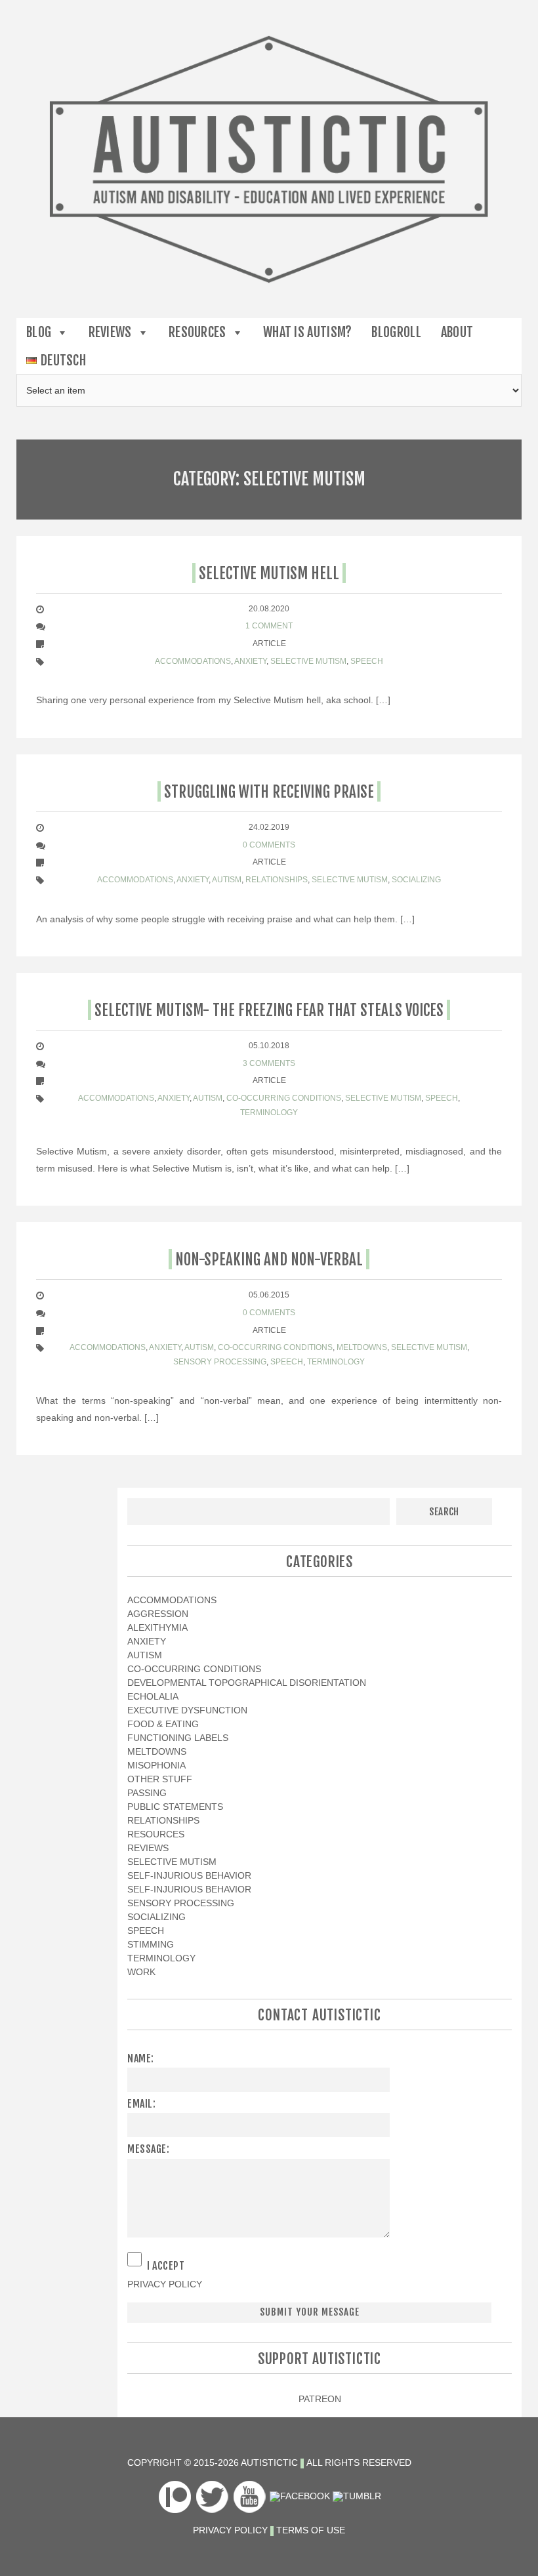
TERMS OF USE (311, 2530)
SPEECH (367, 661)
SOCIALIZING (416, 880)
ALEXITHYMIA (157, 1627)
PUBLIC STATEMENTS (175, 1807)
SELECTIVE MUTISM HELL (269, 574)
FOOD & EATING (163, 1724)
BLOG (39, 332)
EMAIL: (141, 2104)
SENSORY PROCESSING (220, 1362)
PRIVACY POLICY (165, 2284)
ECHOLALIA (153, 1696)
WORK (141, 1972)
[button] (60, 332)
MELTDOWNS (362, 1347)
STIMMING (151, 1944)
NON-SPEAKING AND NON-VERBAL (269, 1260)
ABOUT (457, 332)
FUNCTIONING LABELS (178, 1738)
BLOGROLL (396, 332)
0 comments (269, 845)
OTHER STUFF (160, 1779)
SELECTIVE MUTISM (308, 661)
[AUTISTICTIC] (269, 158)
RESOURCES (197, 332)
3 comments (269, 1063)
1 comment (269, 626)
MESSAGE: (148, 2149)
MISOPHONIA (156, 1765)
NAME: (141, 2058)
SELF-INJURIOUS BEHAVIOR (189, 1875)
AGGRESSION (158, 1614)
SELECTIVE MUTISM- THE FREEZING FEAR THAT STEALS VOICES (269, 1011)
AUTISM (227, 880)
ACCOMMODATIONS (193, 661)
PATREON (320, 2399)
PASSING (147, 1793)
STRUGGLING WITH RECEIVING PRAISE (269, 792)
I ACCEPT (166, 2266)
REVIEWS (110, 332)
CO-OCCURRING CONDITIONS (284, 1098)
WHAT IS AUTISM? (308, 332)
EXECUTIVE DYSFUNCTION (187, 1710)
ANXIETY (250, 661)
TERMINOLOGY (269, 1113)
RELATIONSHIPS (277, 880)
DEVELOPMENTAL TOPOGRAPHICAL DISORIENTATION (247, 1683)
